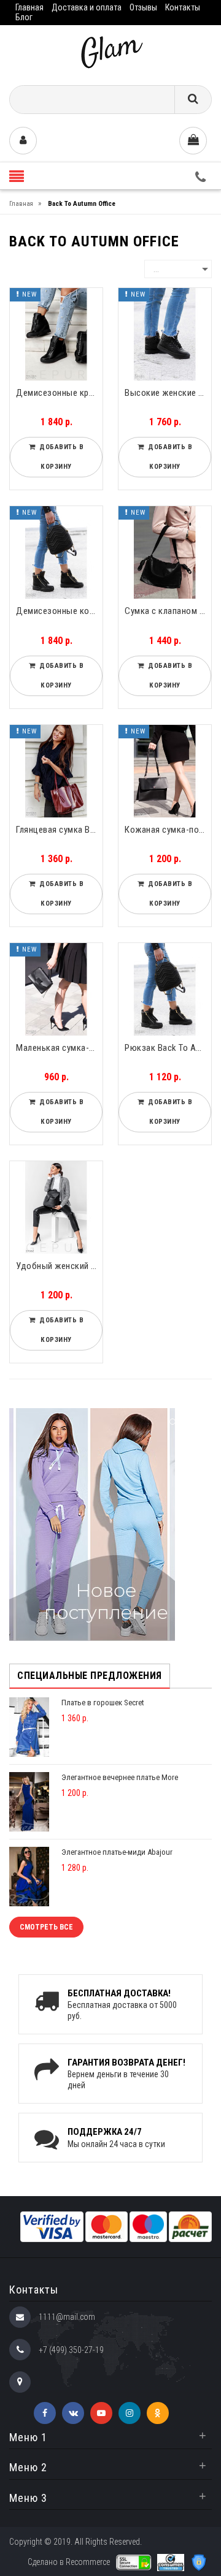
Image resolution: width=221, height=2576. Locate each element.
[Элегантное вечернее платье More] (29, 1801)
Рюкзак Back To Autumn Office (168, 1048)
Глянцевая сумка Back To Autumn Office (59, 830)
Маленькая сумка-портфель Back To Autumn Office (59, 1048)
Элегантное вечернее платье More (120, 1777)
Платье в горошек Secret (103, 1703)
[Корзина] (193, 141)
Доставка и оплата (87, 7)
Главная (29, 7)
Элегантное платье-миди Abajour (117, 1852)
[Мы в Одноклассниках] (158, 2413)
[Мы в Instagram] (130, 2413)
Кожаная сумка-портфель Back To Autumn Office (168, 830)
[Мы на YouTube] (101, 2413)
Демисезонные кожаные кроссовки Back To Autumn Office (59, 611)
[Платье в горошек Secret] (29, 1726)
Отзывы (143, 7)
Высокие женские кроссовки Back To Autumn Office (168, 393)
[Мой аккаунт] (23, 141)
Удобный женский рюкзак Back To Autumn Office (59, 1266)
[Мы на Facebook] (45, 2413)
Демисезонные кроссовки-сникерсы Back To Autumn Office (59, 393)
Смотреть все (46, 1927)
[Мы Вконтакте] (73, 2413)
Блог (24, 17)
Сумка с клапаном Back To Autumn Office (168, 611)
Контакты (183, 7)
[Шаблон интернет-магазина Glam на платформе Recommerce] (110, 51)
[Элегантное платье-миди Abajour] (29, 1876)
